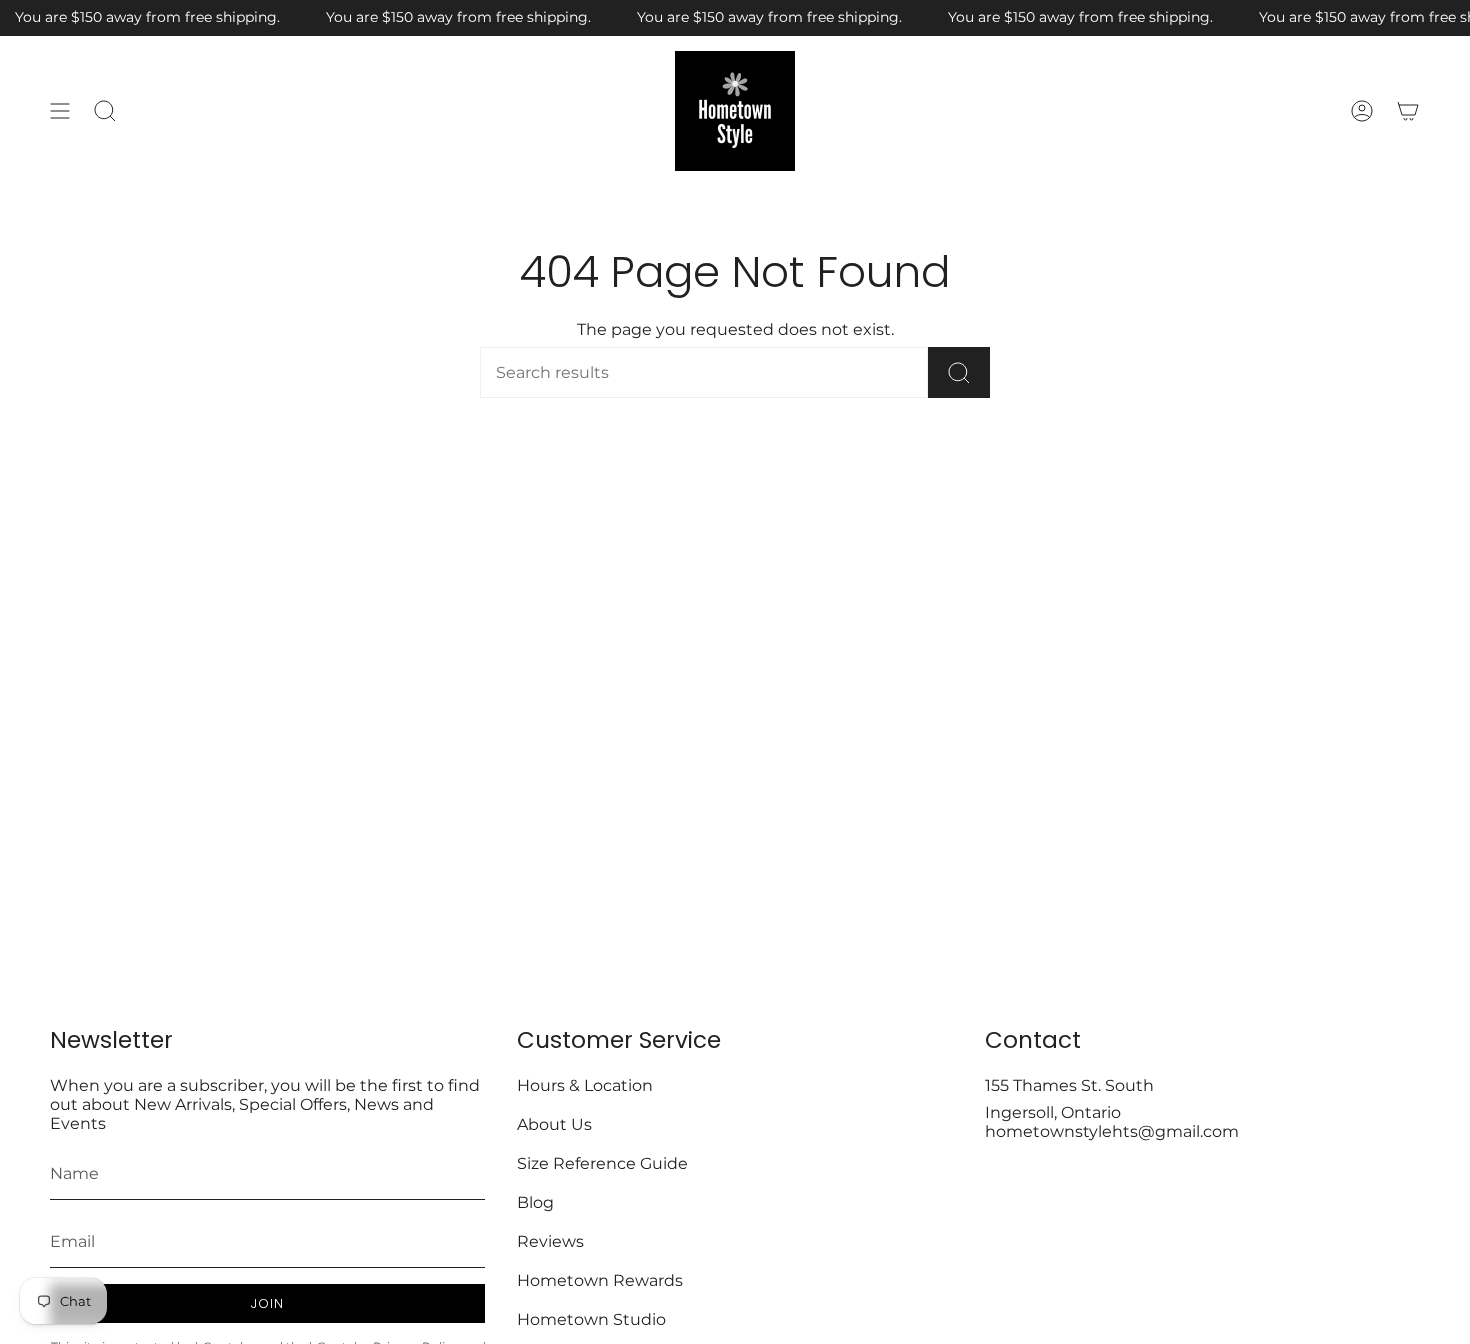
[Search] (959, 372)
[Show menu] (60, 111)
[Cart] (1408, 111)
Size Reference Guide (602, 1163)
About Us (554, 1124)
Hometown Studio (591, 1319)
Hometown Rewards (600, 1280)
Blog (535, 1202)
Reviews (550, 1241)
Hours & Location (585, 1085)
